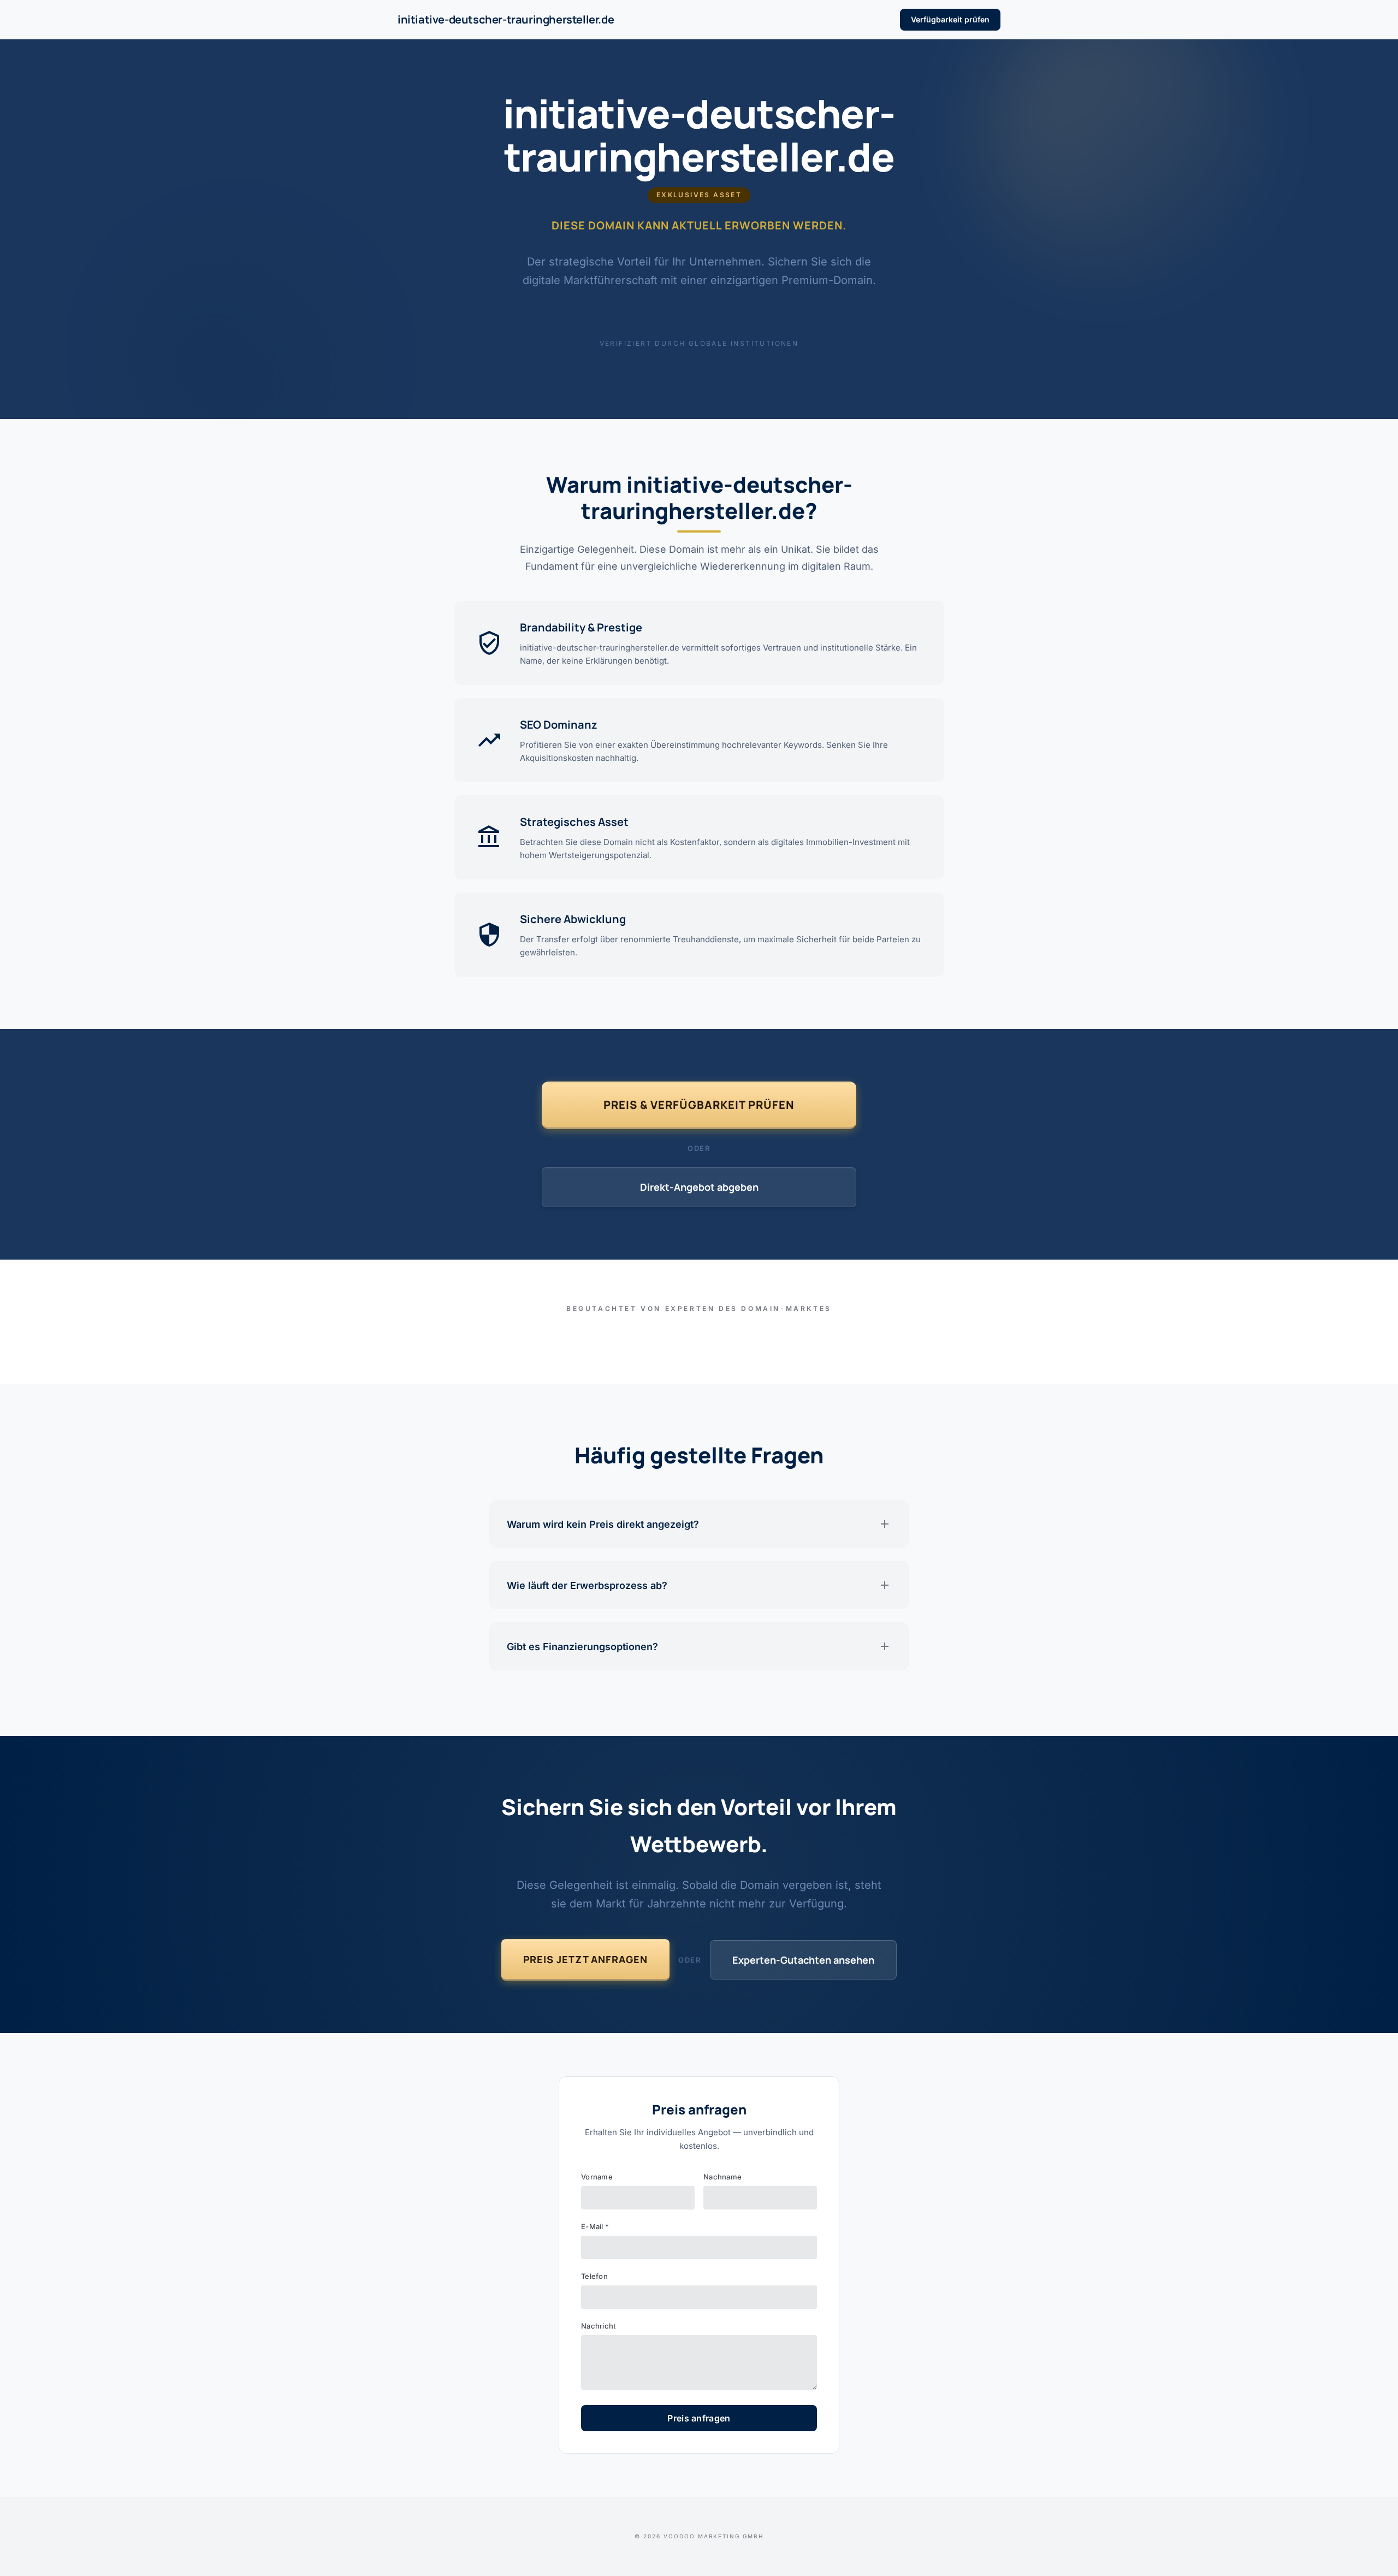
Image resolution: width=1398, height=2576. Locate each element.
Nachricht (598, 2326)
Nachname (722, 2177)
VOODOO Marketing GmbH (713, 2536)
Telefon (594, 2276)
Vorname (597, 2177)
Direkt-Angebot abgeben (699, 1187)
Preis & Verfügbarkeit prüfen (699, 1105)
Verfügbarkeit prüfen (950, 19)
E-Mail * (595, 2226)
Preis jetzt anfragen (585, 1959)
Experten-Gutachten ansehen (803, 1960)
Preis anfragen (699, 2418)
